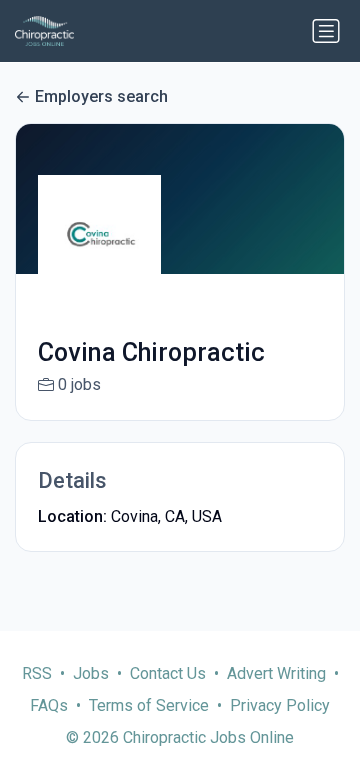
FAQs (49, 705)
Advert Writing (276, 673)
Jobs (91, 673)
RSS (37, 673)
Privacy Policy (280, 705)
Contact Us (168, 673)
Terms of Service (149, 705)
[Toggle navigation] (326, 31)
